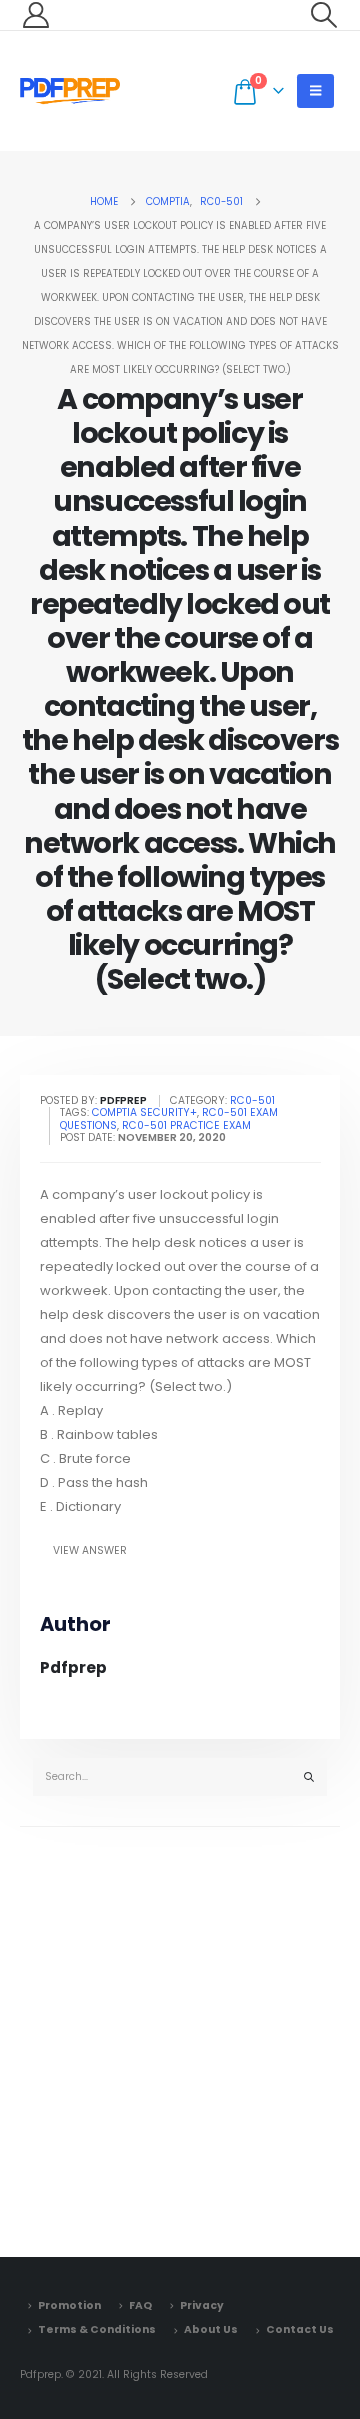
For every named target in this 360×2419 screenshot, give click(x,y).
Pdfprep (73, 1667)
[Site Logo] (70, 91)
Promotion (69, 2305)
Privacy (202, 2305)
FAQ (140, 2305)
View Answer (90, 1550)
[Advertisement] (180, 2037)
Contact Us (300, 2329)
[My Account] (35, 15)
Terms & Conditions (97, 2329)
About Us (211, 2329)
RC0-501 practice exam (186, 1125)
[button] (324, 15)
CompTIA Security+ (144, 1112)
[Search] (309, 1777)
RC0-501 (252, 1100)
